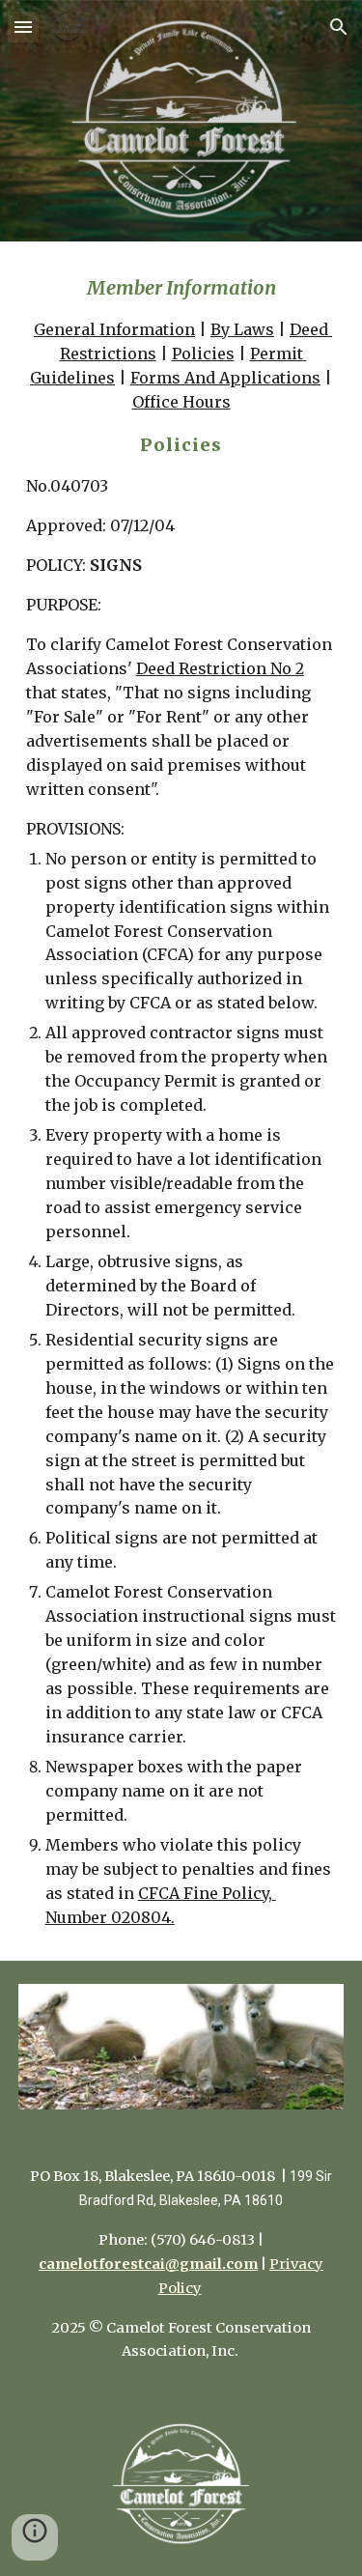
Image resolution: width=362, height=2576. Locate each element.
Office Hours (181, 402)
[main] (181, 1101)
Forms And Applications (225, 378)
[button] (23, 27)
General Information (114, 329)
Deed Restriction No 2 (220, 668)
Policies (203, 354)
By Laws (242, 329)
